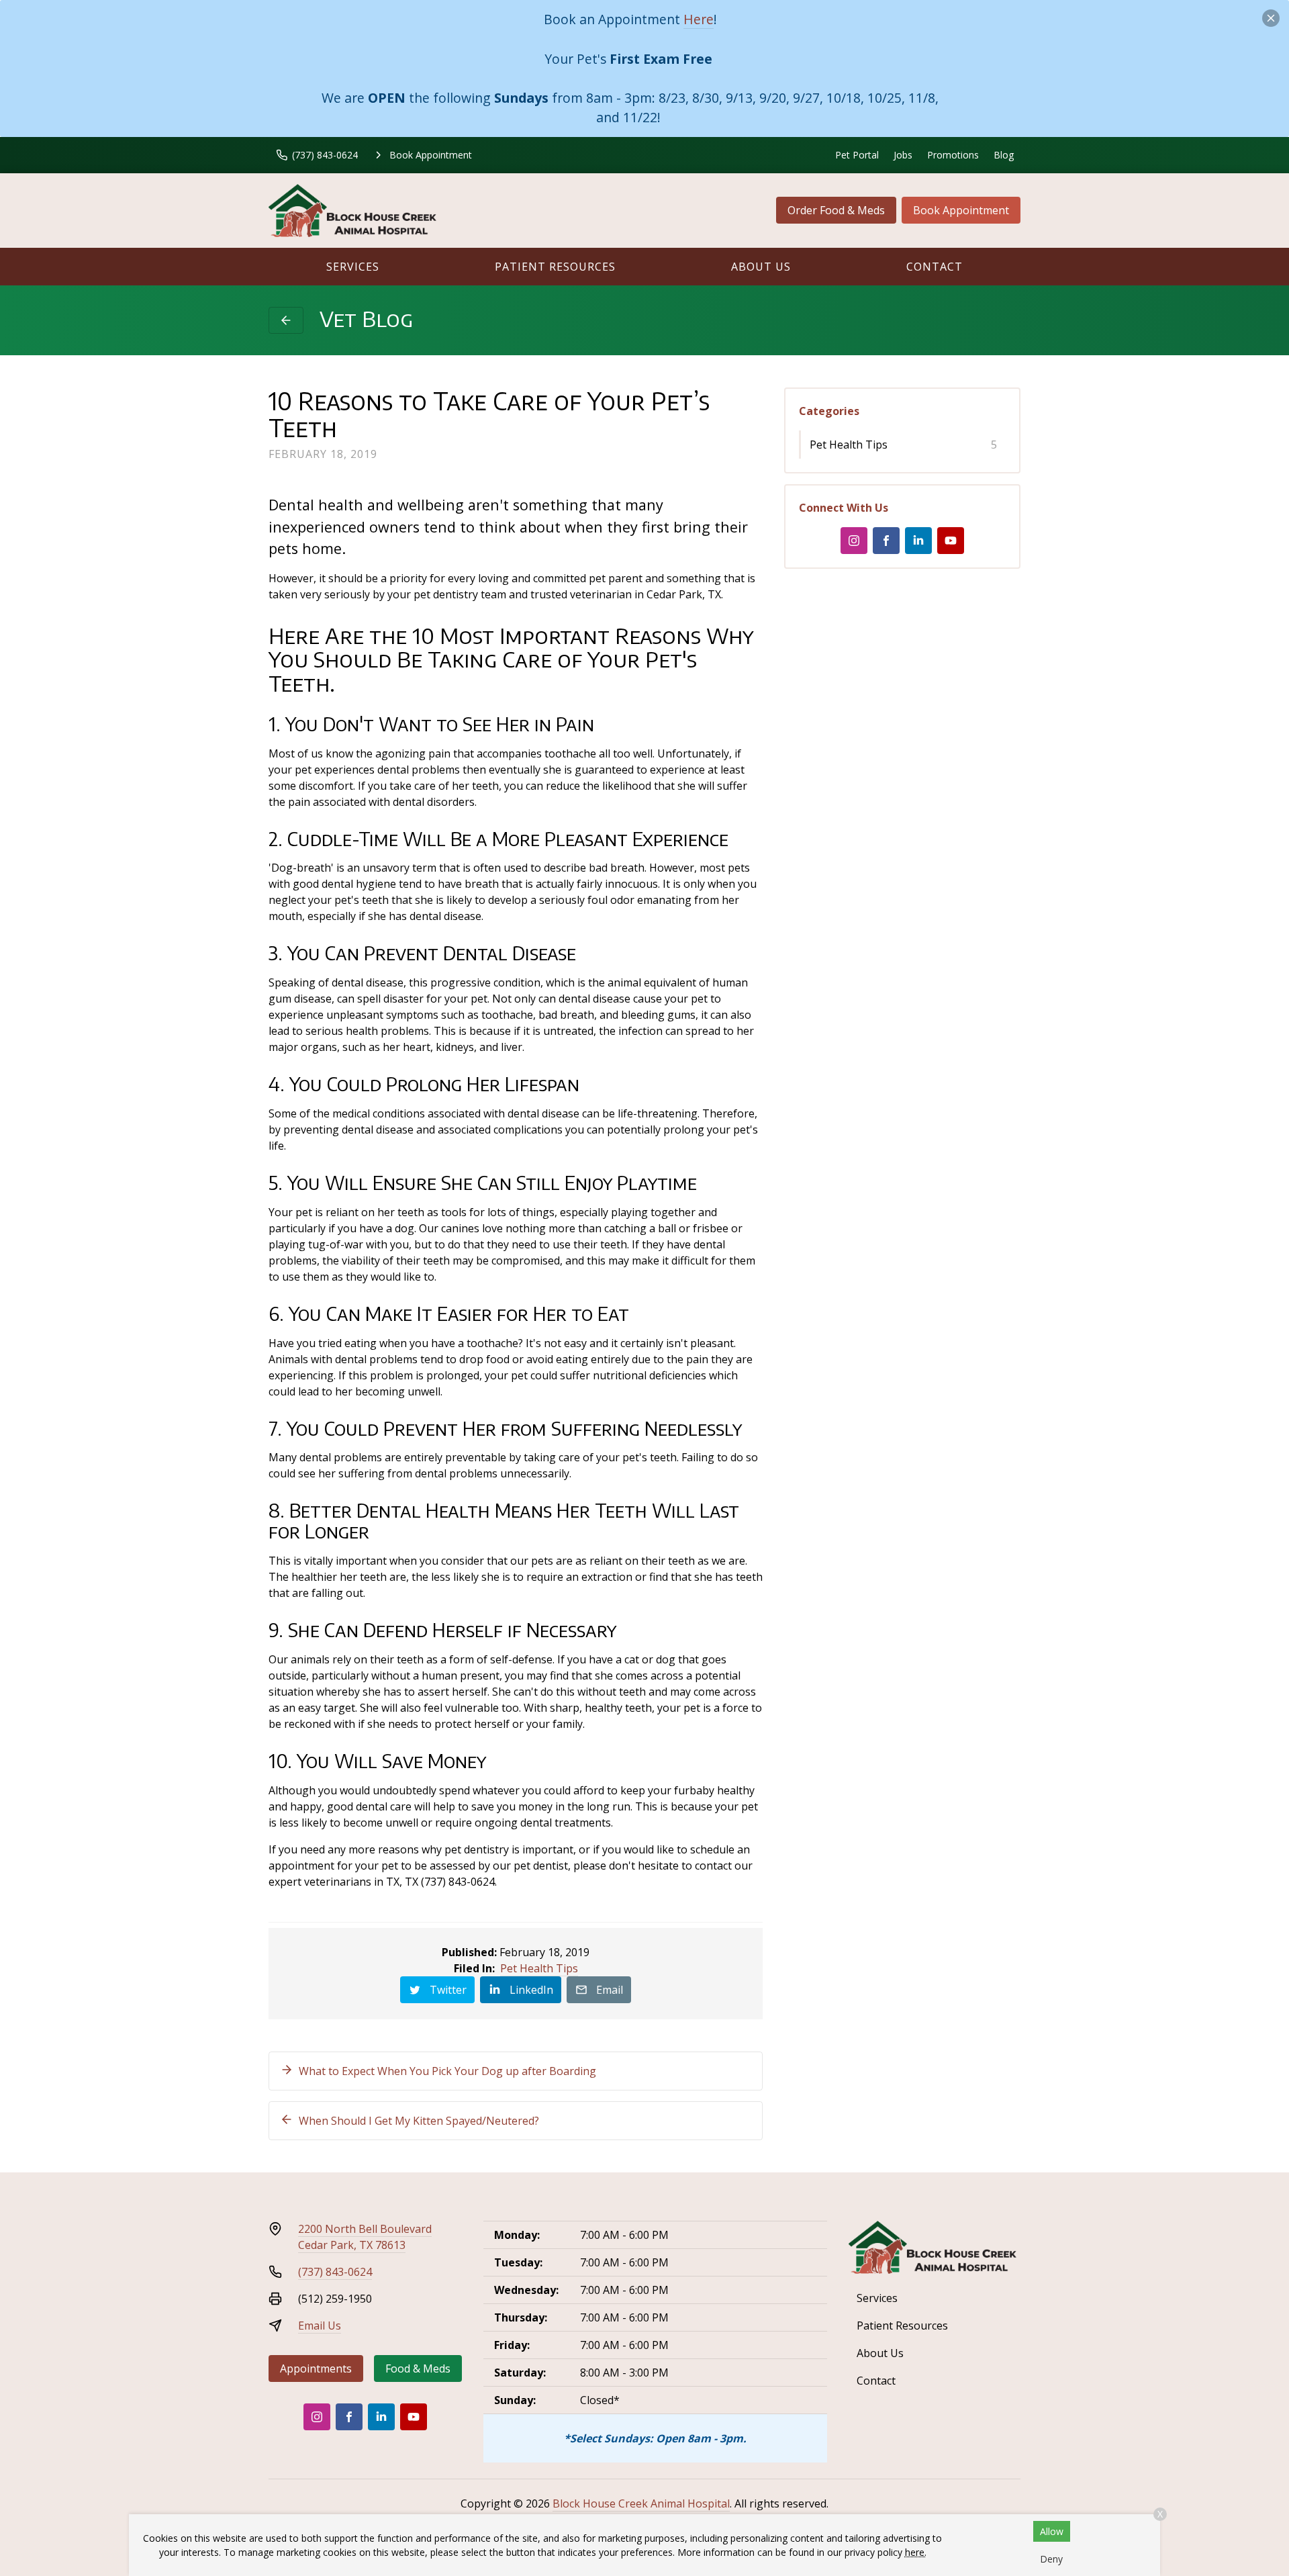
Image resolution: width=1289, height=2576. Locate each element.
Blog (1004, 155)
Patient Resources (555, 267)
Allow (1052, 2531)
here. (916, 2552)
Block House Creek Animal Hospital (641, 2503)
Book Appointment (961, 210)
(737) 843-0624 (335, 2272)
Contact (935, 267)
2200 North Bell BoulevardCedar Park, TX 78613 (365, 2237)
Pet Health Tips (539, 1968)
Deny (1051, 2559)
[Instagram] (854, 541)
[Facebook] (886, 541)
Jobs (903, 155)
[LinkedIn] (918, 541)
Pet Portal (857, 155)
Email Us (320, 2326)
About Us (761, 267)
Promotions (953, 155)
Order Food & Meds (836, 210)
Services (353, 267)
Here (699, 19)
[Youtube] (951, 541)
